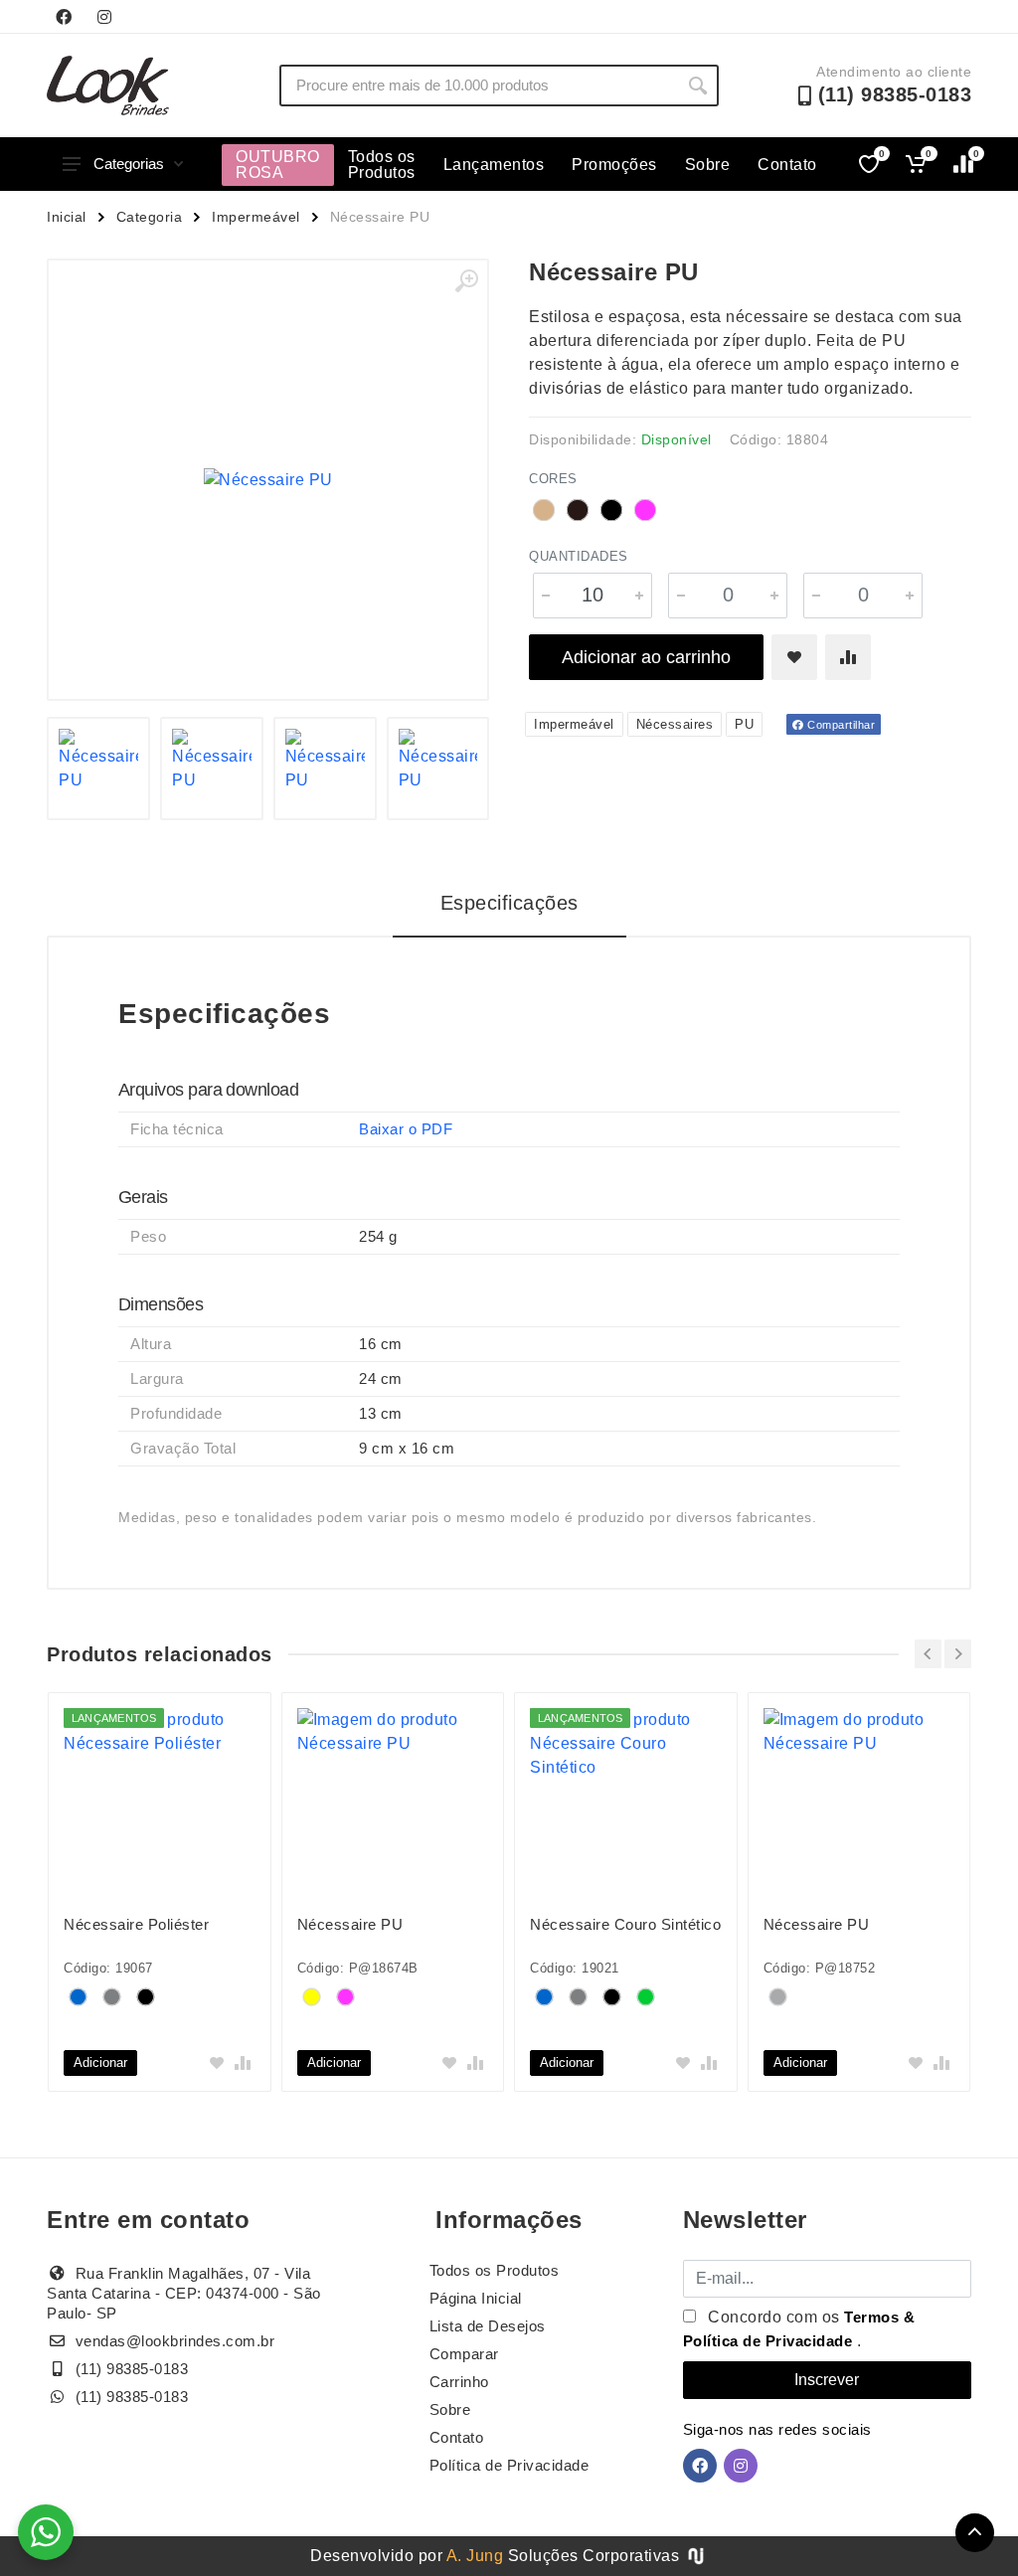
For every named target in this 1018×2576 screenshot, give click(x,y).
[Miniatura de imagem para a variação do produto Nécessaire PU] (98, 769)
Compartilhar (840, 725)
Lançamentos (494, 165)
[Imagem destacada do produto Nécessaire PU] (268, 480)
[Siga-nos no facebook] (64, 17)
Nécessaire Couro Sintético (625, 1924)
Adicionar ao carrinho (646, 657)
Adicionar (100, 2062)
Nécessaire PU (350, 1924)
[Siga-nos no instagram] (104, 17)
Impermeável (256, 217)
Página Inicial (476, 2298)
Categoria (150, 217)
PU (744, 724)
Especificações (509, 903)
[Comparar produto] (848, 657)
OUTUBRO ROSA (278, 165)
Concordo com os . (799, 2329)
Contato (787, 165)
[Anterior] (928, 1654)
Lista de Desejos (488, 2326)
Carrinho (459, 2382)
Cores (553, 479)
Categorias (129, 164)
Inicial (67, 217)
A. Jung (475, 2556)
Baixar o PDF (406, 1129)
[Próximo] (958, 1654)
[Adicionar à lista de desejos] (794, 657)
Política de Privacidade (509, 2465)
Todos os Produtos (382, 165)
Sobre (708, 165)
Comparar (464, 2354)
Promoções (614, 165)
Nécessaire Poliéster (136, 1924)
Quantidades (579, 556)
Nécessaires (675, 724)
